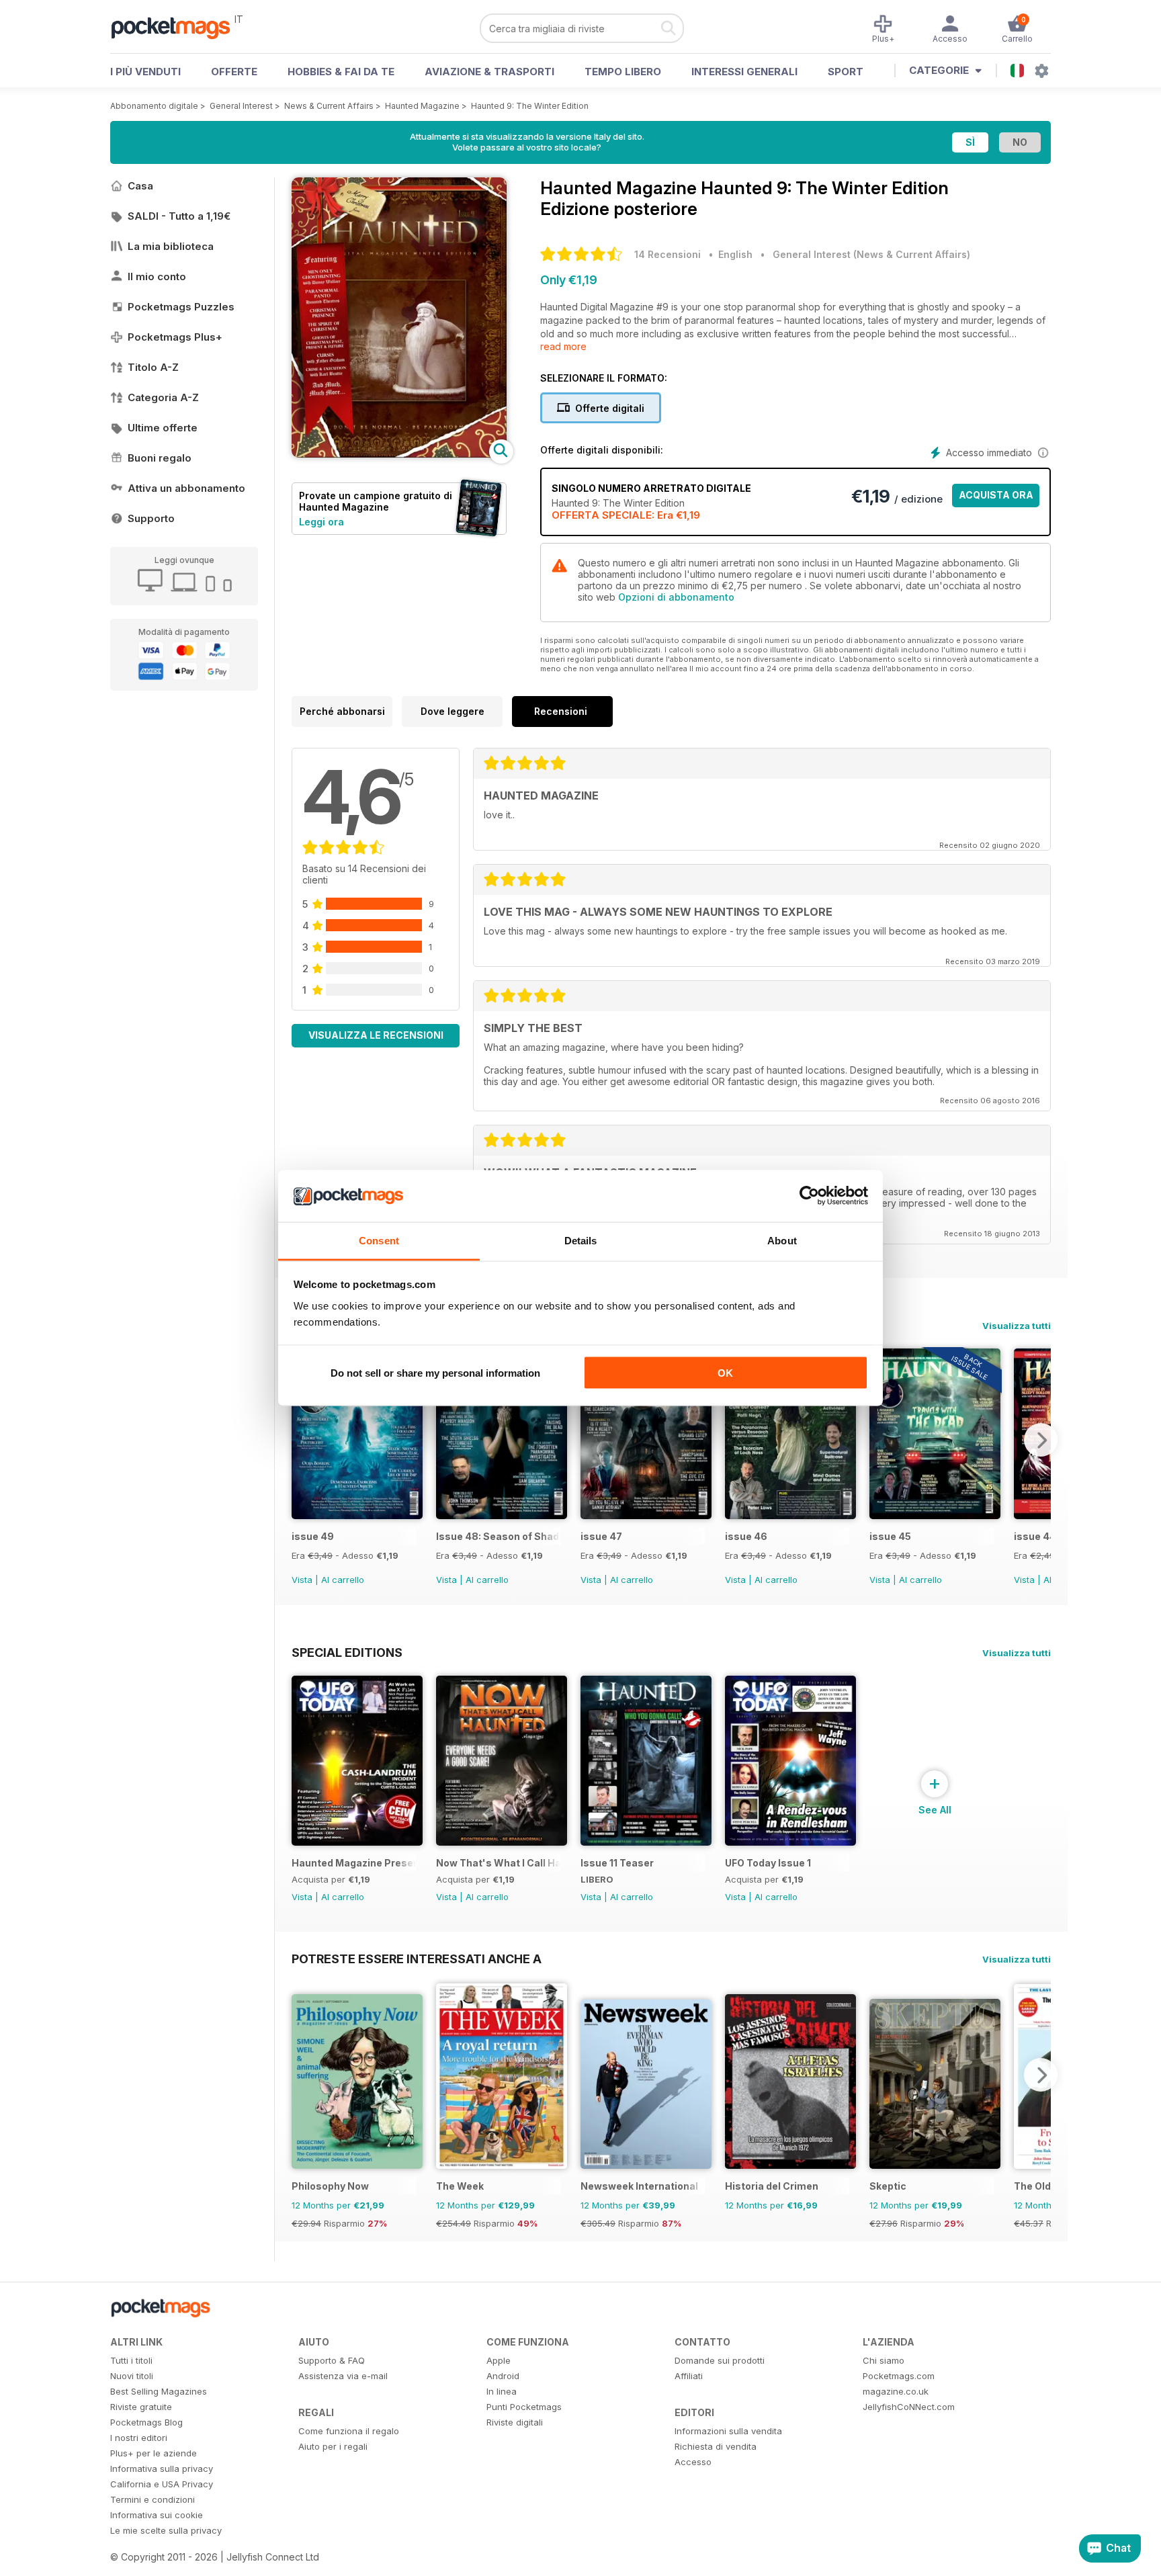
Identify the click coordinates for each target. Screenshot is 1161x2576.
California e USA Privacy (162, 2484)
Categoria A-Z (163, 397)
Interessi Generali (744, 72)
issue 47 (601, 1536)
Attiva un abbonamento (186, 488)
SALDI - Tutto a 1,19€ (179, 216)
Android (503, 2376)
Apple (499, 2360)
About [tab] (782, 1240)
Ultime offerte (163, 428)
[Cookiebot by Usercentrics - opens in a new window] (809, 1196)
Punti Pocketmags (524, 2407)
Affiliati (689, 2376)
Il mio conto (157, 276)
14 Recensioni (668, 254)
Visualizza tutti (1017, 1326)
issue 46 (746, 1536)
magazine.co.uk (896, 2391)
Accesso (693, 2462)
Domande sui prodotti (720, 2360)
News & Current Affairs (329, 106)
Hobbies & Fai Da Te (341, 72)
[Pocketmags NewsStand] (177, 27)
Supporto (151, 518)
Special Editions (347, 1652)
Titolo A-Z (153, 367)
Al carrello (343, 1580)
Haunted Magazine (422, 106)
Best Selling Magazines (159, 2391)
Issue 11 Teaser (617, 1863)
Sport (846, 72)
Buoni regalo (160, 458)
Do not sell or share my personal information (435, 1373)
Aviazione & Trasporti (489, 72)
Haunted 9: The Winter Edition (530, 106)
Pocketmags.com (899, 2376)
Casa (140, 186)
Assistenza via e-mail (343, 2376)
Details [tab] (581, 1240)
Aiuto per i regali (333, 2446)
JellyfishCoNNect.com (909, 2407)
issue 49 (313, 1536)
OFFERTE (234, 72)
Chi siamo (884, 2360)
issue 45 (890, 1536)
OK (725, 1373)
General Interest (241, 106)
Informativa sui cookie (157, 2515)
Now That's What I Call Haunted (498, 1863)
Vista (302, 1580)
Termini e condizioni (153, 2499)
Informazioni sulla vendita (728, 2431)
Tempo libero (623, 72)
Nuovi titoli (132, 2376)
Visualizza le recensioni (376, 1035)
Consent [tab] (379, 1240)
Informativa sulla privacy (162, 2468)
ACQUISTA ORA (996, 495)
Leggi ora (321, 522)
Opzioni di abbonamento (676, 597)
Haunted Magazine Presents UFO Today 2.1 (354, 1863)
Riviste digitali (515, 2422)
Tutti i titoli (131, 2360)
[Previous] (302, 1440)
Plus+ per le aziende (154, 2453)
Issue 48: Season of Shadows (498, 1536)
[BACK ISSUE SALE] (357, 1515)
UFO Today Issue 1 (768, 1863)
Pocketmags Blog (146, 2422)
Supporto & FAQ (332, 2360)
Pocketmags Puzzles (181, 307)
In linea (502, 2391)
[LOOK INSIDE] (399, 454)
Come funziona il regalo (349, 2431)
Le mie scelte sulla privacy (166, 2530)
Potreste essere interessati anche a (417, 1959)
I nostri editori (139, 2438)
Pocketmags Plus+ (175, 337)
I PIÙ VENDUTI (145, 72)
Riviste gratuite (141, 2407)
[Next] (1041, 1440)
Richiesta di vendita (716, 2446)
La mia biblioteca (171, 246)
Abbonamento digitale (154, 106)
